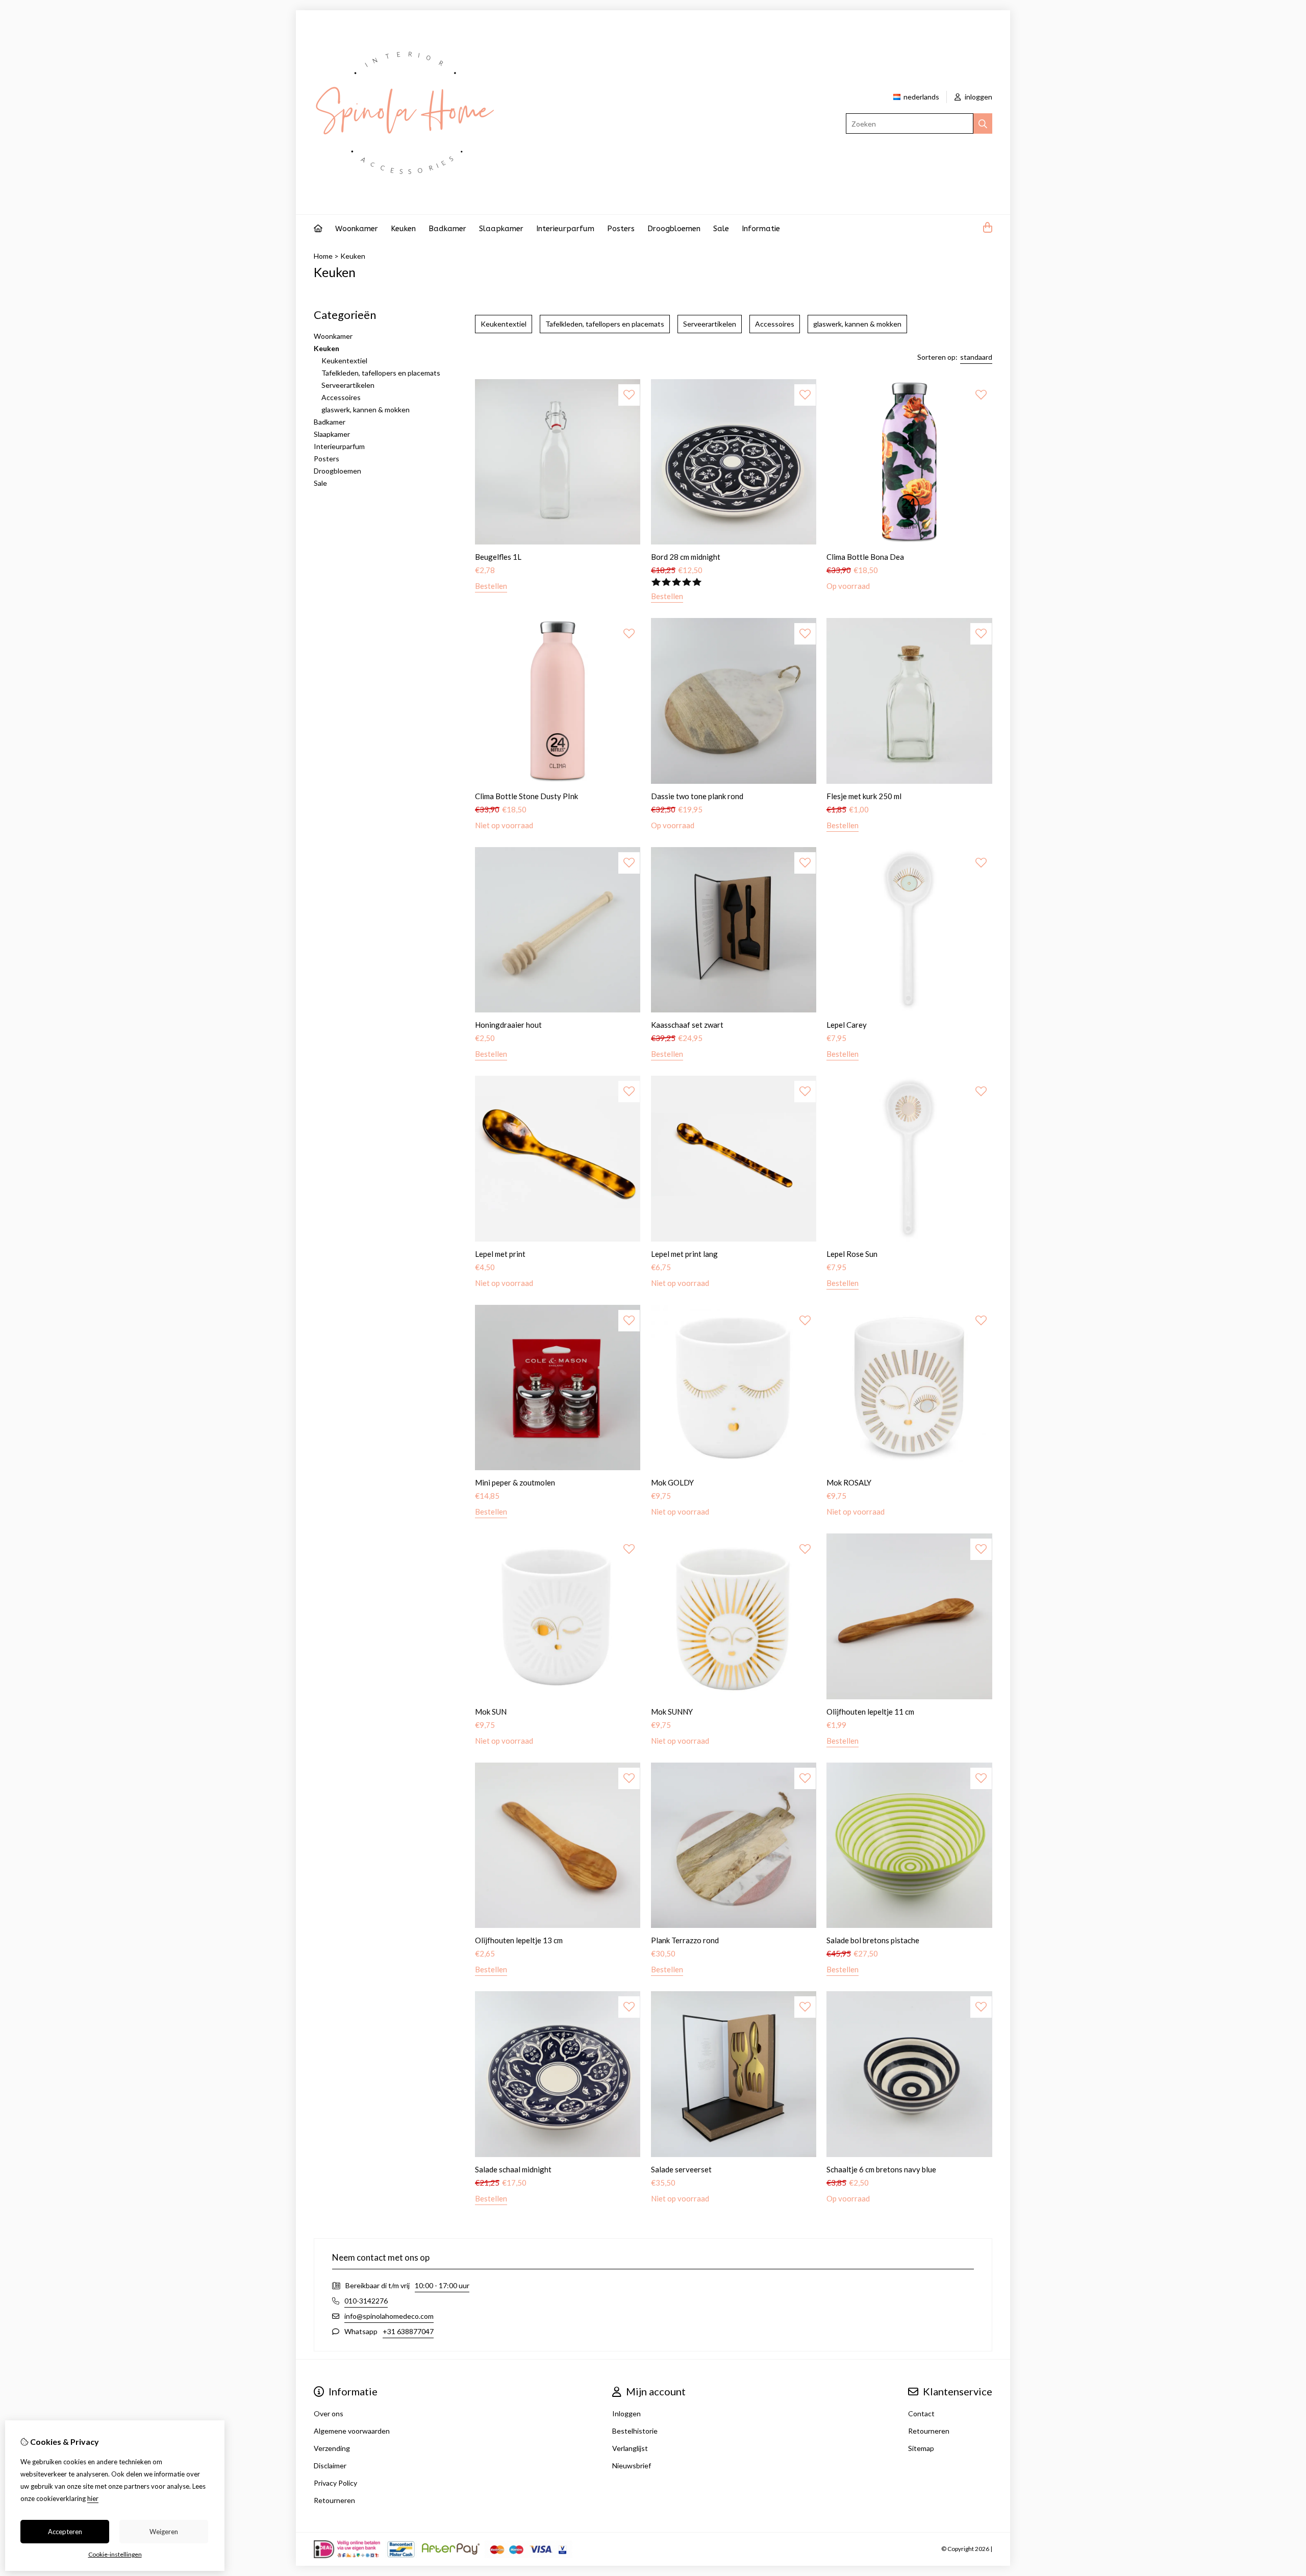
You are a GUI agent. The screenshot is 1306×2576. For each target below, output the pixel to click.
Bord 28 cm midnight (686, 557)
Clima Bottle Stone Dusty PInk (526, 796)
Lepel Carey (847, 1025)
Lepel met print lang (684, 1254)
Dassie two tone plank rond (697, 796)
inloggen (978, 97)
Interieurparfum (565, 229)
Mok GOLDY (672, 1482)
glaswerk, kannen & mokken (366, 410)
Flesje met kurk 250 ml (864, 796)
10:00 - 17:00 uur (442, 2285)
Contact (921, 2413)
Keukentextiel (344, 361)
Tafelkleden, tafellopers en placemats (381, 373)
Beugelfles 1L (498, 557)
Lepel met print (500, 1254)
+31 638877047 (408, 2331)
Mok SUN (491, 1712)
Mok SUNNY (672, 1712)
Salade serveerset (681, 2169)
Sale (721, 229)
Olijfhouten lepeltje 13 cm (519, 1940)
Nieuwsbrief (632, 2466)
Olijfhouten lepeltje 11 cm (870, 1712)
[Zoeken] (983, 123)
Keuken (403, 229)
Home (323, 256)
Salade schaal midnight (513, 2169)
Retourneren (929, 2431)
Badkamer (447, 229)
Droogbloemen (674, 229)
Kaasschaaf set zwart (687, 1025)
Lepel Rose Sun (852, 1254)
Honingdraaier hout (508, 1025)
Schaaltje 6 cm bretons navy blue (881, 2169)
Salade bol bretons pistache (873, 1940)
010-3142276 (366, 2301)
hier (93, 2498)
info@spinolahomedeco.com (389, 2316)
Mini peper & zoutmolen (515, 1482)
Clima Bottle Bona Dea (865, 557)
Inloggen (626, 2413)
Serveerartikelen (348, 385)
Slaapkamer (501, 229)
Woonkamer (357, 229)
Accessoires (341, 397)
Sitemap (921, 2448)
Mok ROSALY (849, 1482)
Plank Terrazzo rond (685, 1940)
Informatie (761, 229)
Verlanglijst (630, 2448)
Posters (621, 229)
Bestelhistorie (635, 2431)
